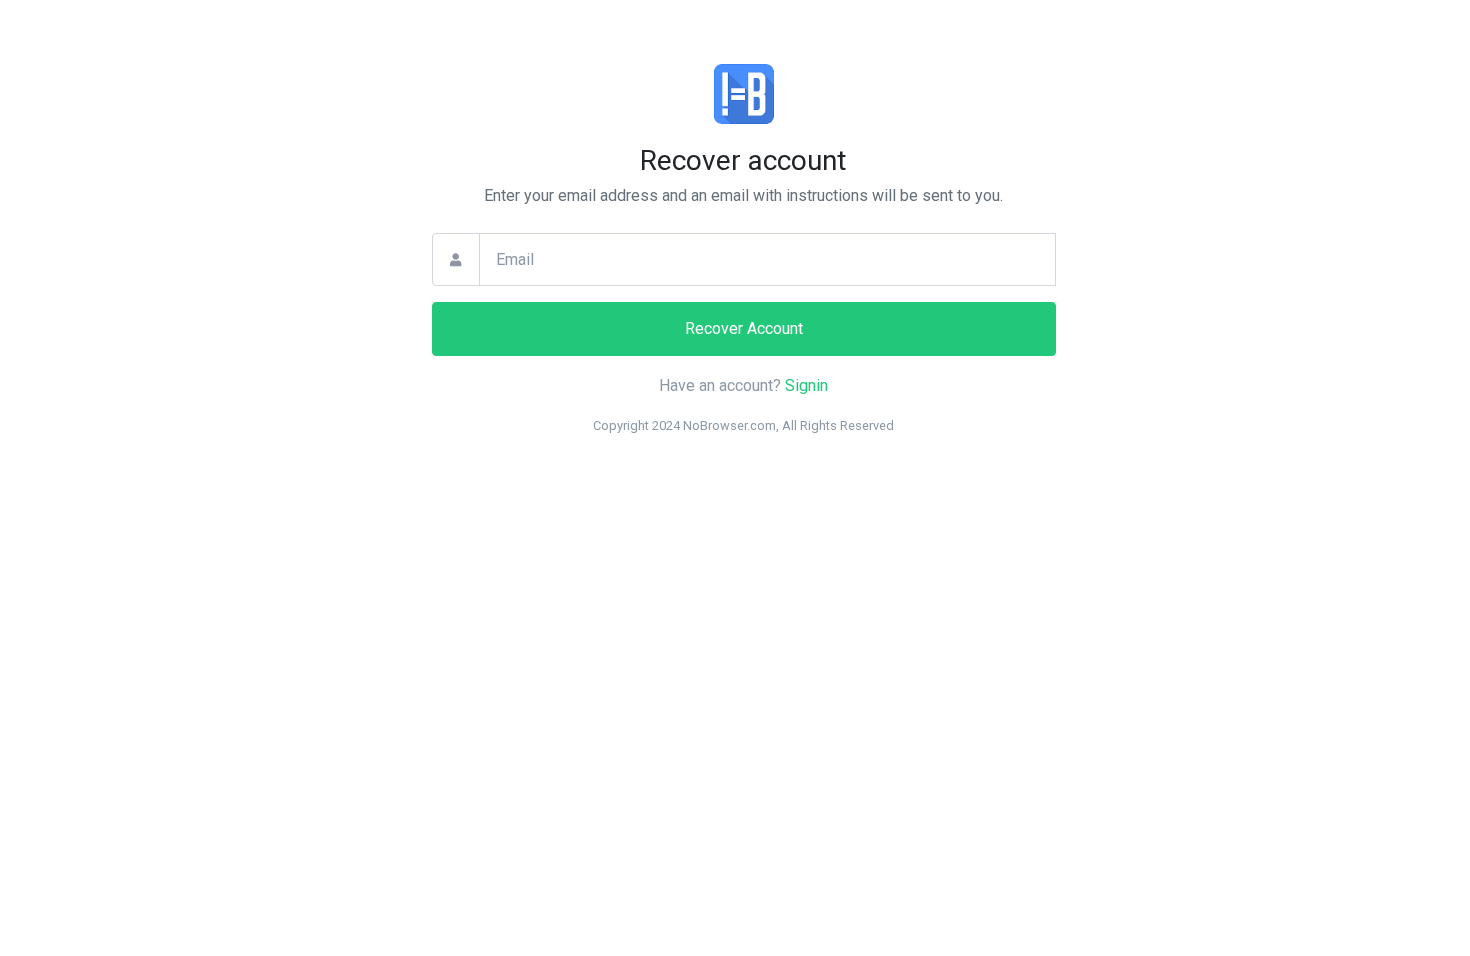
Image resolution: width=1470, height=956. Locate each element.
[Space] (744, 100)
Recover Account (744, 328)
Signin (806, 385)
